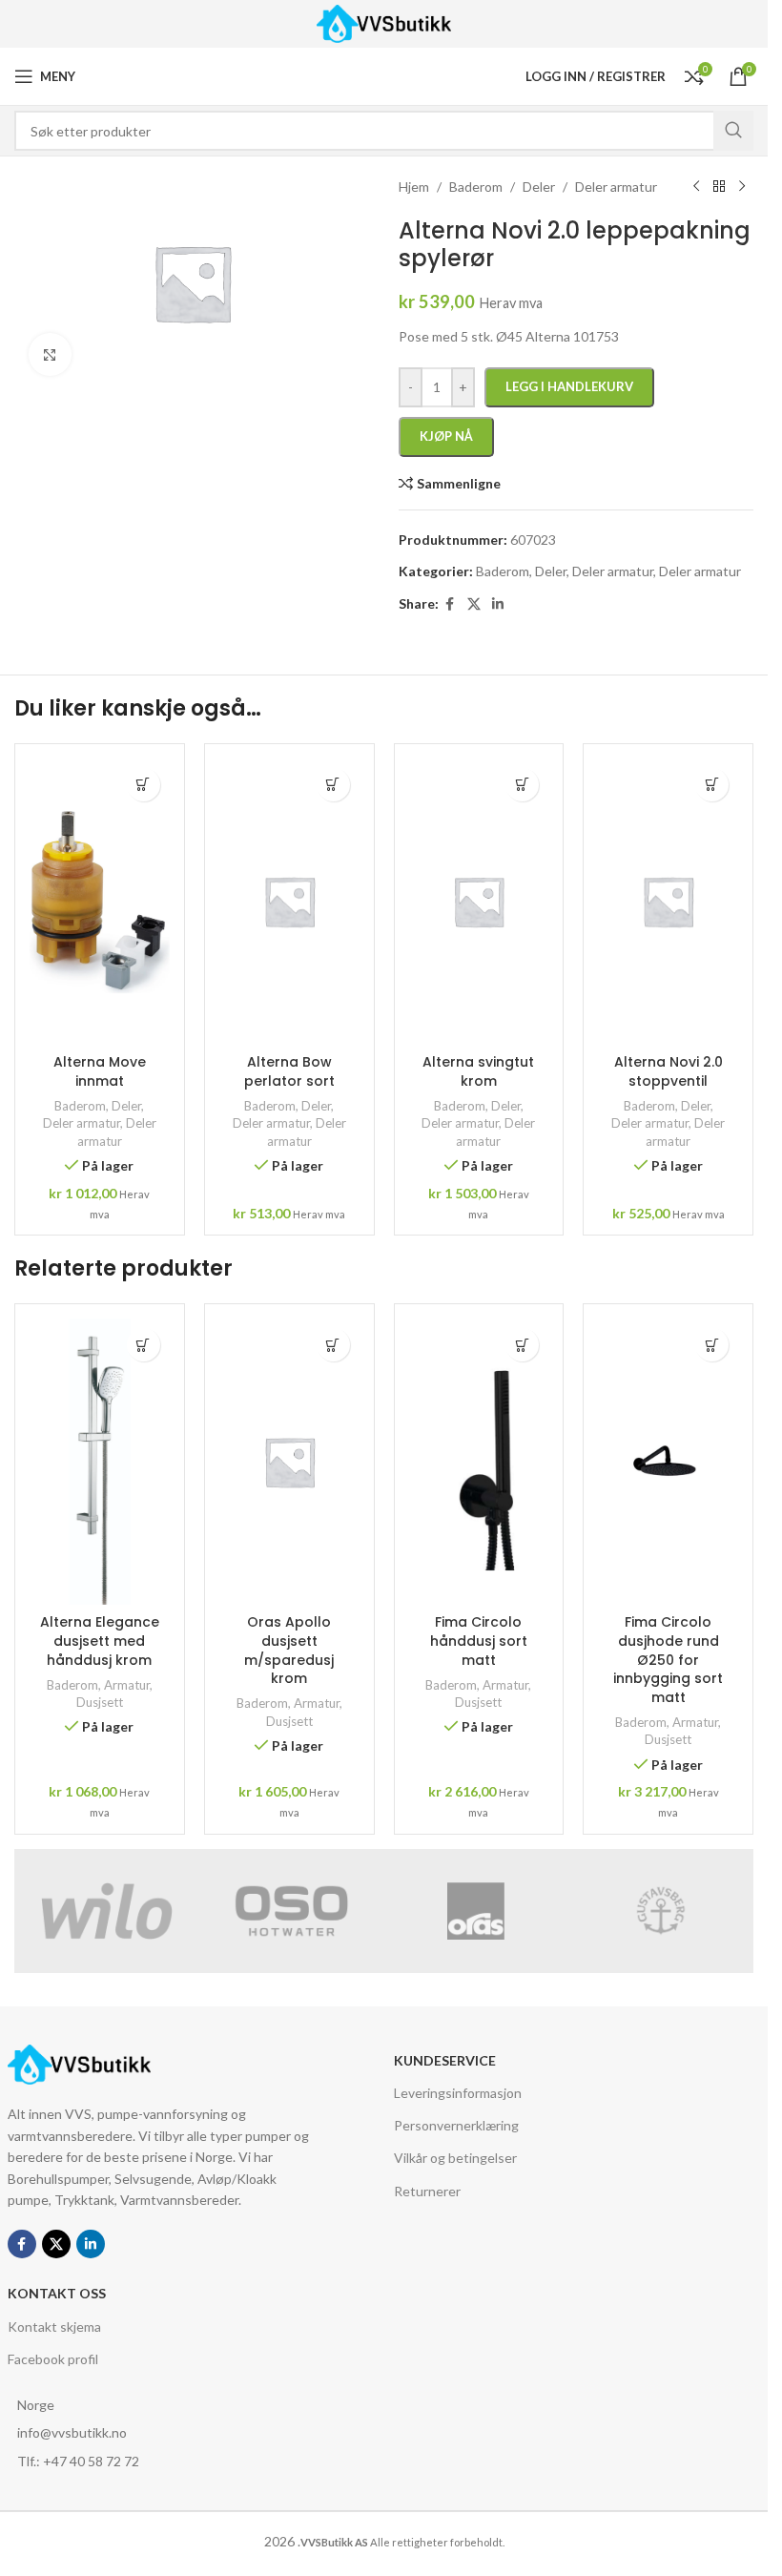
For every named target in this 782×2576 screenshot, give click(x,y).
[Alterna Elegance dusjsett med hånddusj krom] (100, 1462)
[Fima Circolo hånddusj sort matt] (479, 1462)
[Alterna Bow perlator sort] (289, 902)
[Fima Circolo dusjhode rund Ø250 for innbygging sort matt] (668, 1462)
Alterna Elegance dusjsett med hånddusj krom (100, 1641)
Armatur (127, 1685)
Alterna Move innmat (100, 1071)
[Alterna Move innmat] (100, 902)
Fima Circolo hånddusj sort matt (479, 1641)
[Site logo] (384, 22)
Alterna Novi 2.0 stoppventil (669, 1071)
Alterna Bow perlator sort (289, 1071)
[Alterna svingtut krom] (479, 902)
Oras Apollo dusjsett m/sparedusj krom (289, 1650)
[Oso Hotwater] (292, 1911)
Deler (126, 1106)
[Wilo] (107, 1911)
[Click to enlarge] (50, 354)
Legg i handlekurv (569, 386)
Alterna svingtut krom (478, 1071)
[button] (144, 785)
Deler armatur (82, 1123)
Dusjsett (100, 1702)
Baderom (80, 1106)
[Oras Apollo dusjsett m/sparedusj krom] (289, 1462)
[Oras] (477, 1911)
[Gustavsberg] (661, 1911)
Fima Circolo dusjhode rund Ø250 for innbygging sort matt (668, 1659)
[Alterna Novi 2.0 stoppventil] (668, 902)
